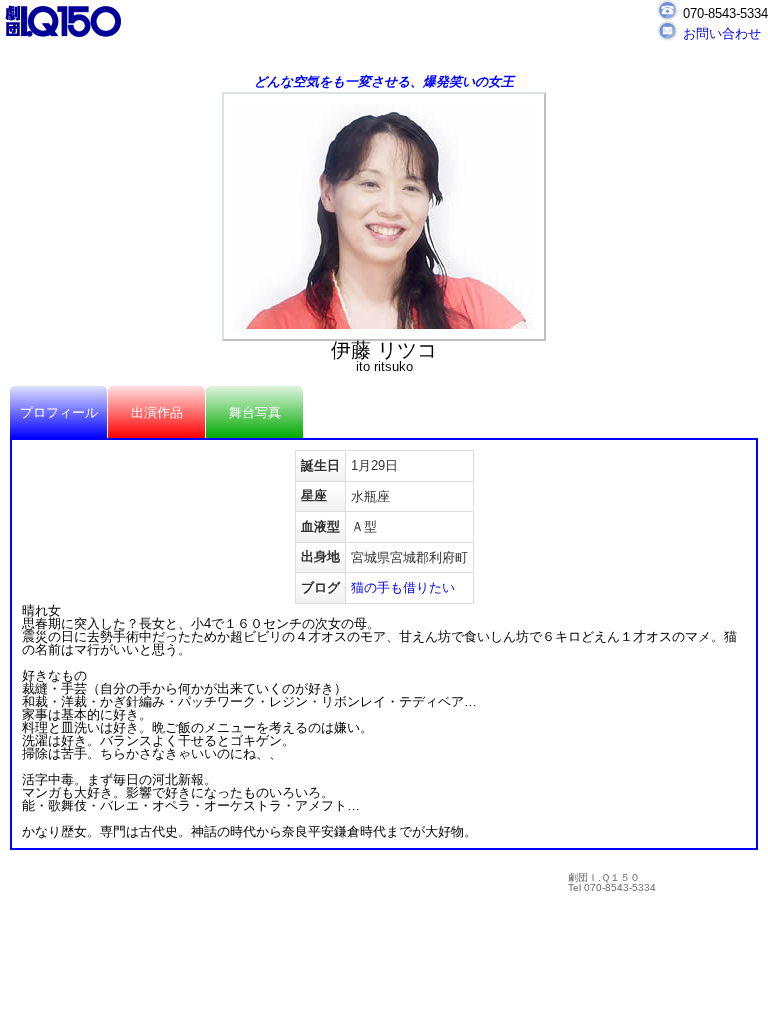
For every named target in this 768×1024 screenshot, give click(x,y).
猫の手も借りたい (403, 587)
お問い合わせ (722, 33)
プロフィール (59, 412)
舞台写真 (255, 412)
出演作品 (157, 412)
